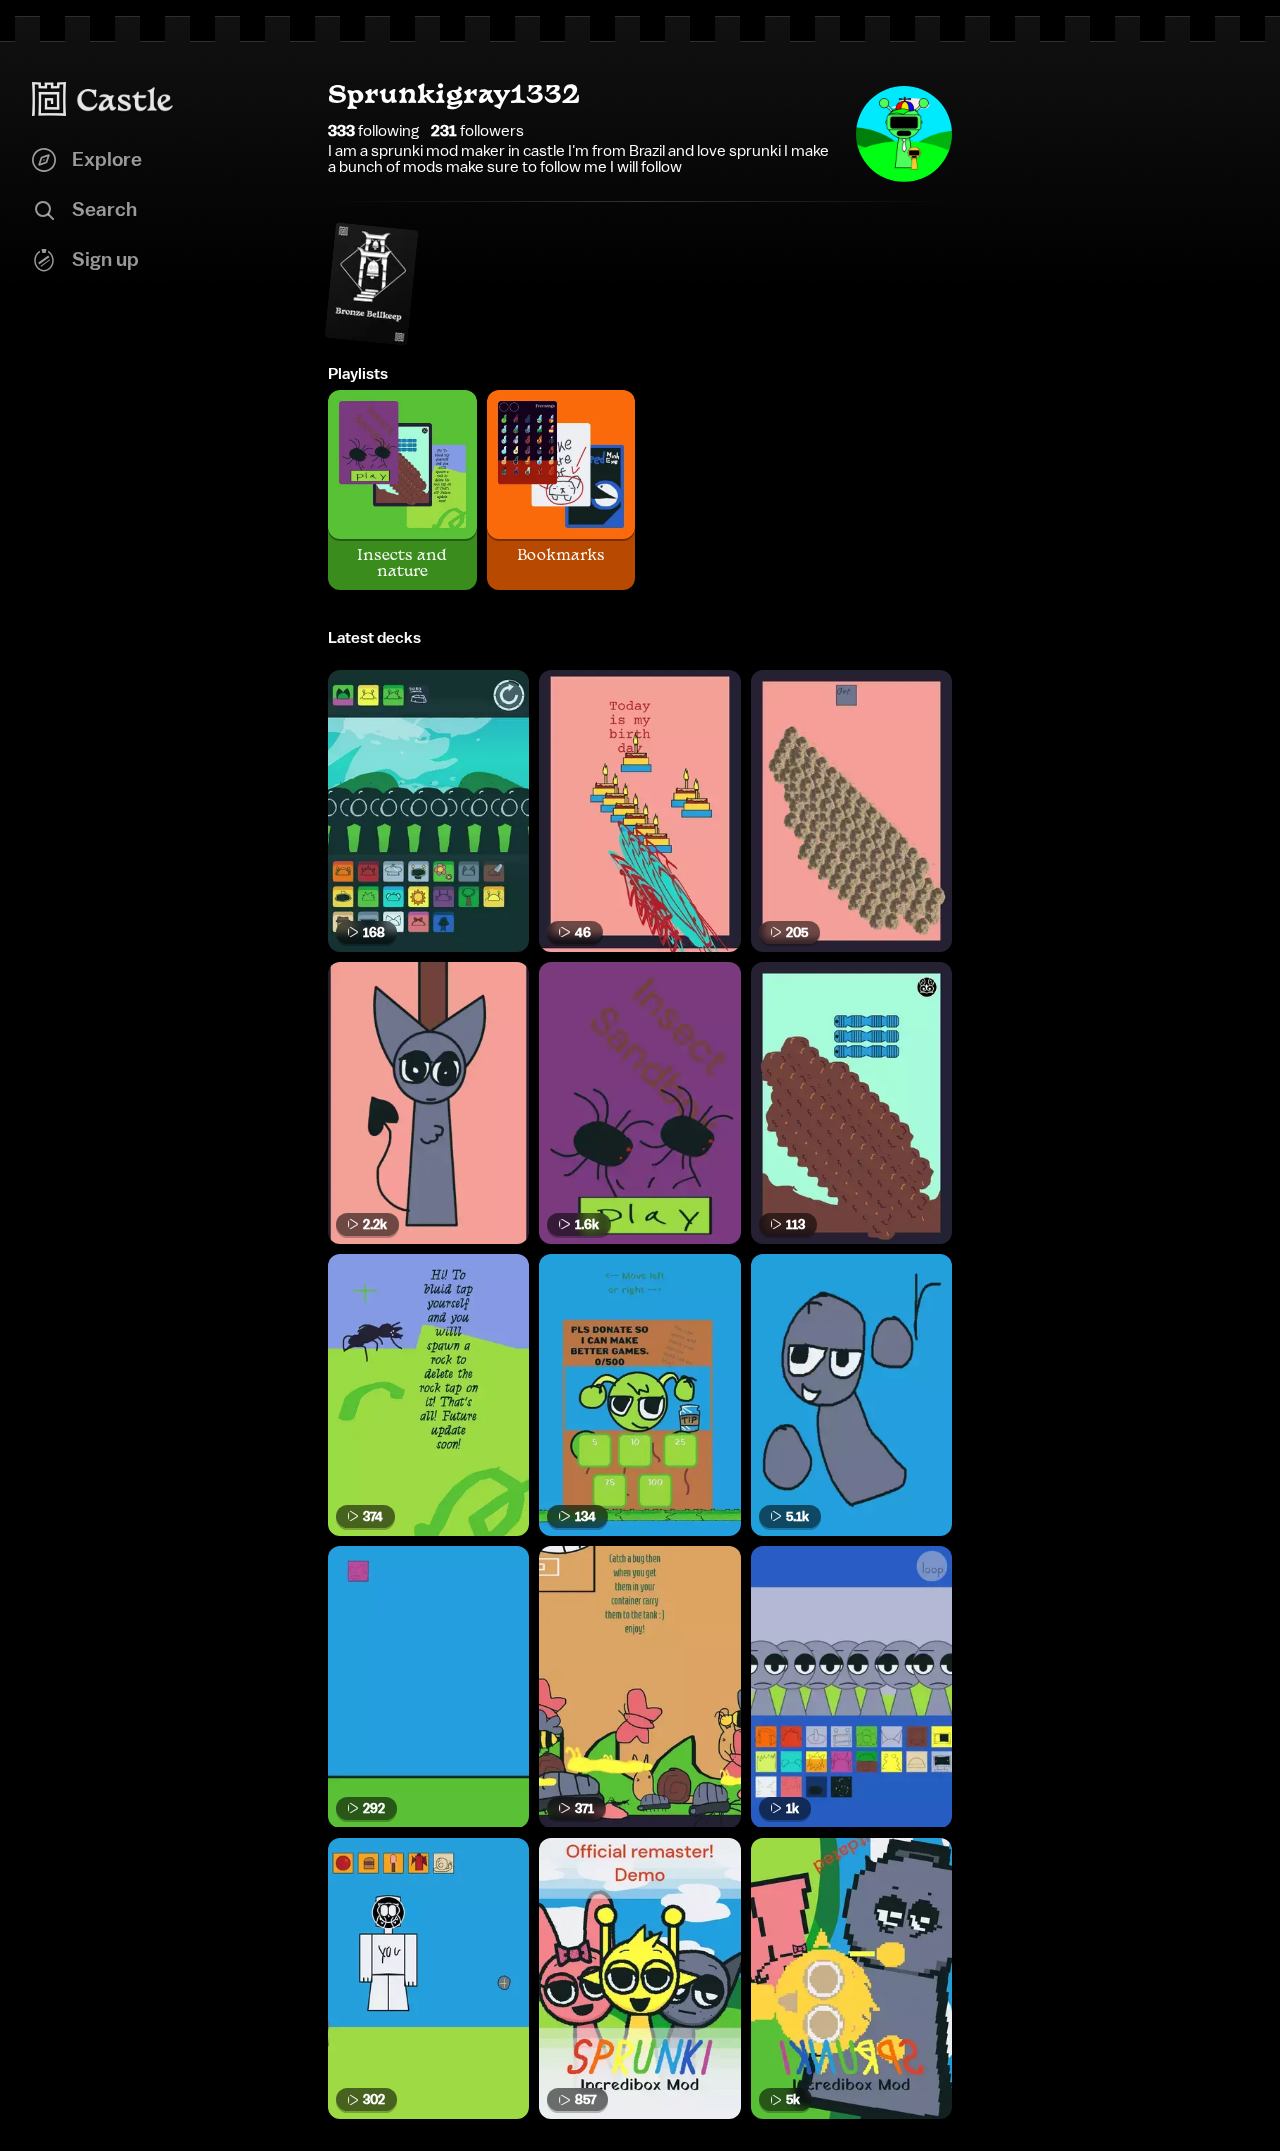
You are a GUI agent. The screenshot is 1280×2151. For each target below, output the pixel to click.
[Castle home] (103, 99)
